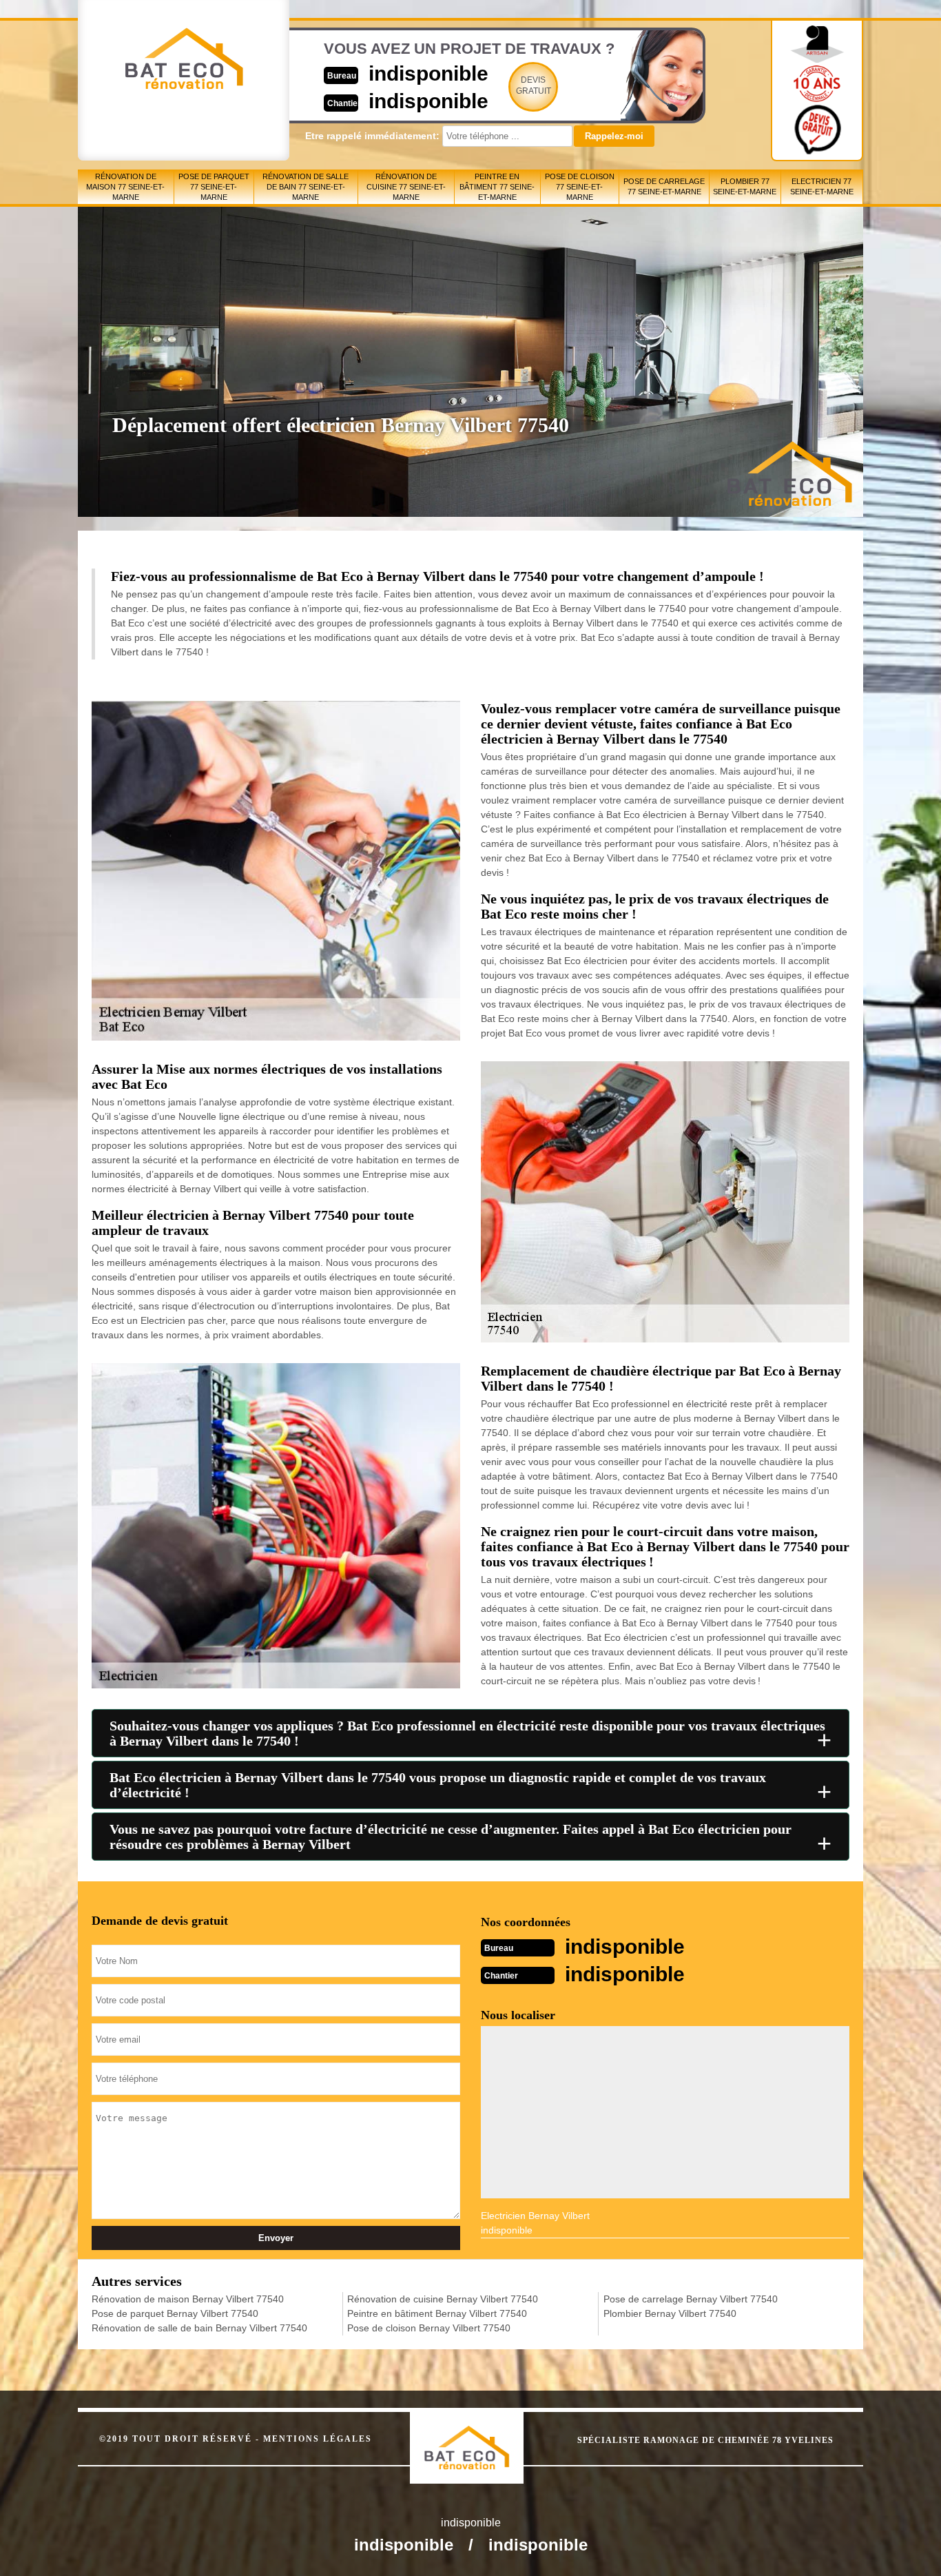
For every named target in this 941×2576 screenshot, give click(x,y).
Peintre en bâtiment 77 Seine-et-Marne (497, 187)
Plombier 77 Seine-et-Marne (745, 186)
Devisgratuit (534, 85)
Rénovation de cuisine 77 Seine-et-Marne (406, 187)
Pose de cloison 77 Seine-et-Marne (580, 187)
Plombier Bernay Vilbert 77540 (670, 2313)
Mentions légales (318, 2439)
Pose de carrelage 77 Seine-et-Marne (664, 186)
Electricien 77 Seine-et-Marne (822, 186)
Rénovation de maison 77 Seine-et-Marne (125, 187)
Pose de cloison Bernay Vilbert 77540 (429, 2328)
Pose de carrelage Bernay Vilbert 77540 (691, 2299)
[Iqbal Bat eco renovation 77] (481, 2435)
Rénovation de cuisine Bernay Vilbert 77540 (443, 2299)
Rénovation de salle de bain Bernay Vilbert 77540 (199, 2328)
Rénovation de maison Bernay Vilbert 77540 (188, 2299)
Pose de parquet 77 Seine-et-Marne (214, 187)
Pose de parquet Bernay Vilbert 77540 (175, 2313)
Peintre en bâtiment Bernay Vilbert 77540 (437, 2313)
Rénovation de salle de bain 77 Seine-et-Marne (306, 187)
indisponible (428, 73)
